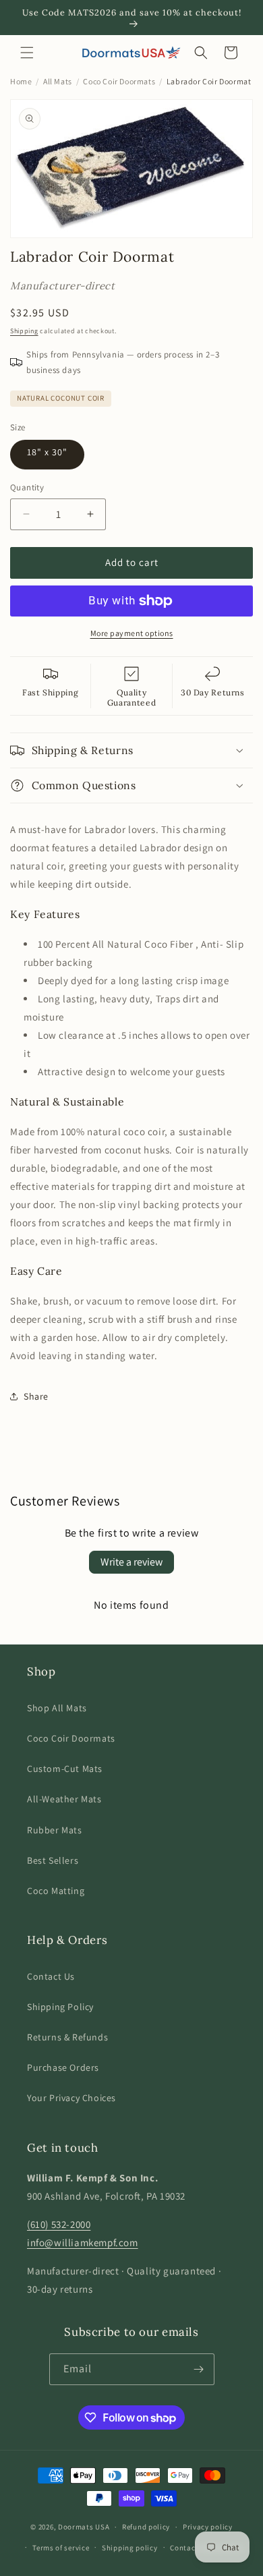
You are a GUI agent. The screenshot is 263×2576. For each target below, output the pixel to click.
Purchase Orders (63, 2067)
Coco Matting (56, 1891)
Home (21, 81)
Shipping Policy (60, 2007)
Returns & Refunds (67, 2037)
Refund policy (146, 2527)
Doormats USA (84, 2527)
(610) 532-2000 (59, 2224)
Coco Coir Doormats (119, 81)
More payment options (132, 633)
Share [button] (36, 1396)
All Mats (58, 81)
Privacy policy (208, 2527)
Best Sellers (53, 1860)
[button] (27, 53)
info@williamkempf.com (83, 2242)
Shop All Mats (57, 1708)
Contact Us (51, 1976)
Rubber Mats (55, 1830)
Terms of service (61, 2548)
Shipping (24, 331)
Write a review (131, 1562)
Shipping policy (130, 2548)
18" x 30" (47, 452)
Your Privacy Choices (71, 2098)
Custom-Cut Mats (65, 1769)
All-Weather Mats (64, 1799)
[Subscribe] (199, 2369)
